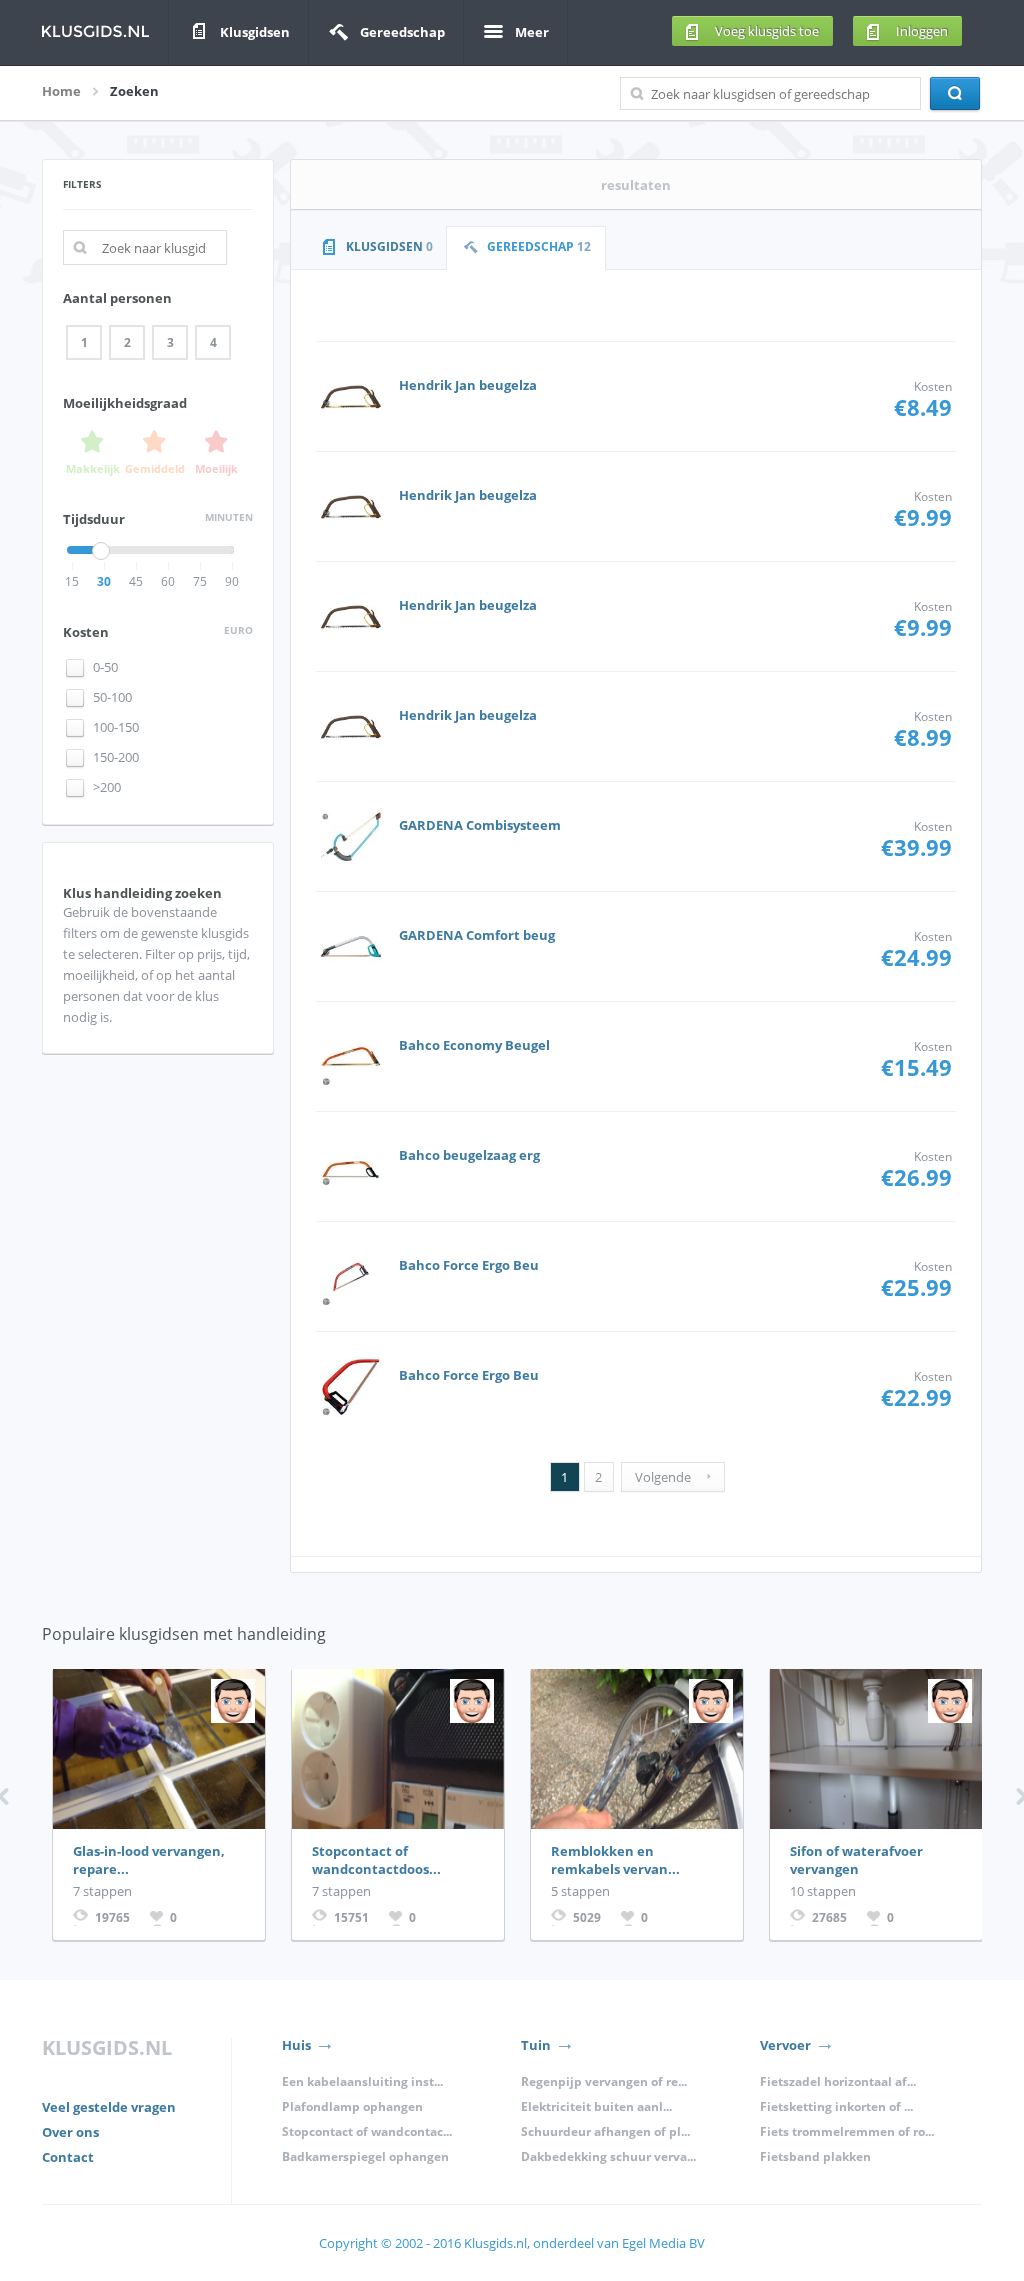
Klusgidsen (255, 32)
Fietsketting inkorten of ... (836, 2106)
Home (61, 91)
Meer (532, 32)
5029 (587, 1917)
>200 (107, 787)
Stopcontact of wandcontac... (367, 2131)
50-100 (112, 697)
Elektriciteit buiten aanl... (596, 2106)
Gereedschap (402, 32)
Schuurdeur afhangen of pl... (605, 2131)
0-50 (105, 667)
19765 (112, 1917)
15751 (351, 1917)
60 (168, 581)
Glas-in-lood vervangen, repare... (149, 1860)
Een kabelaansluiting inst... (362, 2081)
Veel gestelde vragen (109, 2107)
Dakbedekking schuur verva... (608, 2156)
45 (136, 581)
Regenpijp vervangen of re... (604, 2081)
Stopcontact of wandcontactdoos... (376, 1860)
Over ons (70, 2132)
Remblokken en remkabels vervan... (615, 1860)
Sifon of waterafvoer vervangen (856, 1860)
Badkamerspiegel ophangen (365, 2156)
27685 (829, 1917)
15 (72, 581)
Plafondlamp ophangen (352, 2106)
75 (200, 581)
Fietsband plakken (815, 2156)
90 (232, 581)
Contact (68, 2157)
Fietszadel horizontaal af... (838, 2081)
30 (104, 581)
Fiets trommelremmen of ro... (847, 2131)
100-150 (116, 727)
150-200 (116, 757)
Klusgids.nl (494, 2243)
